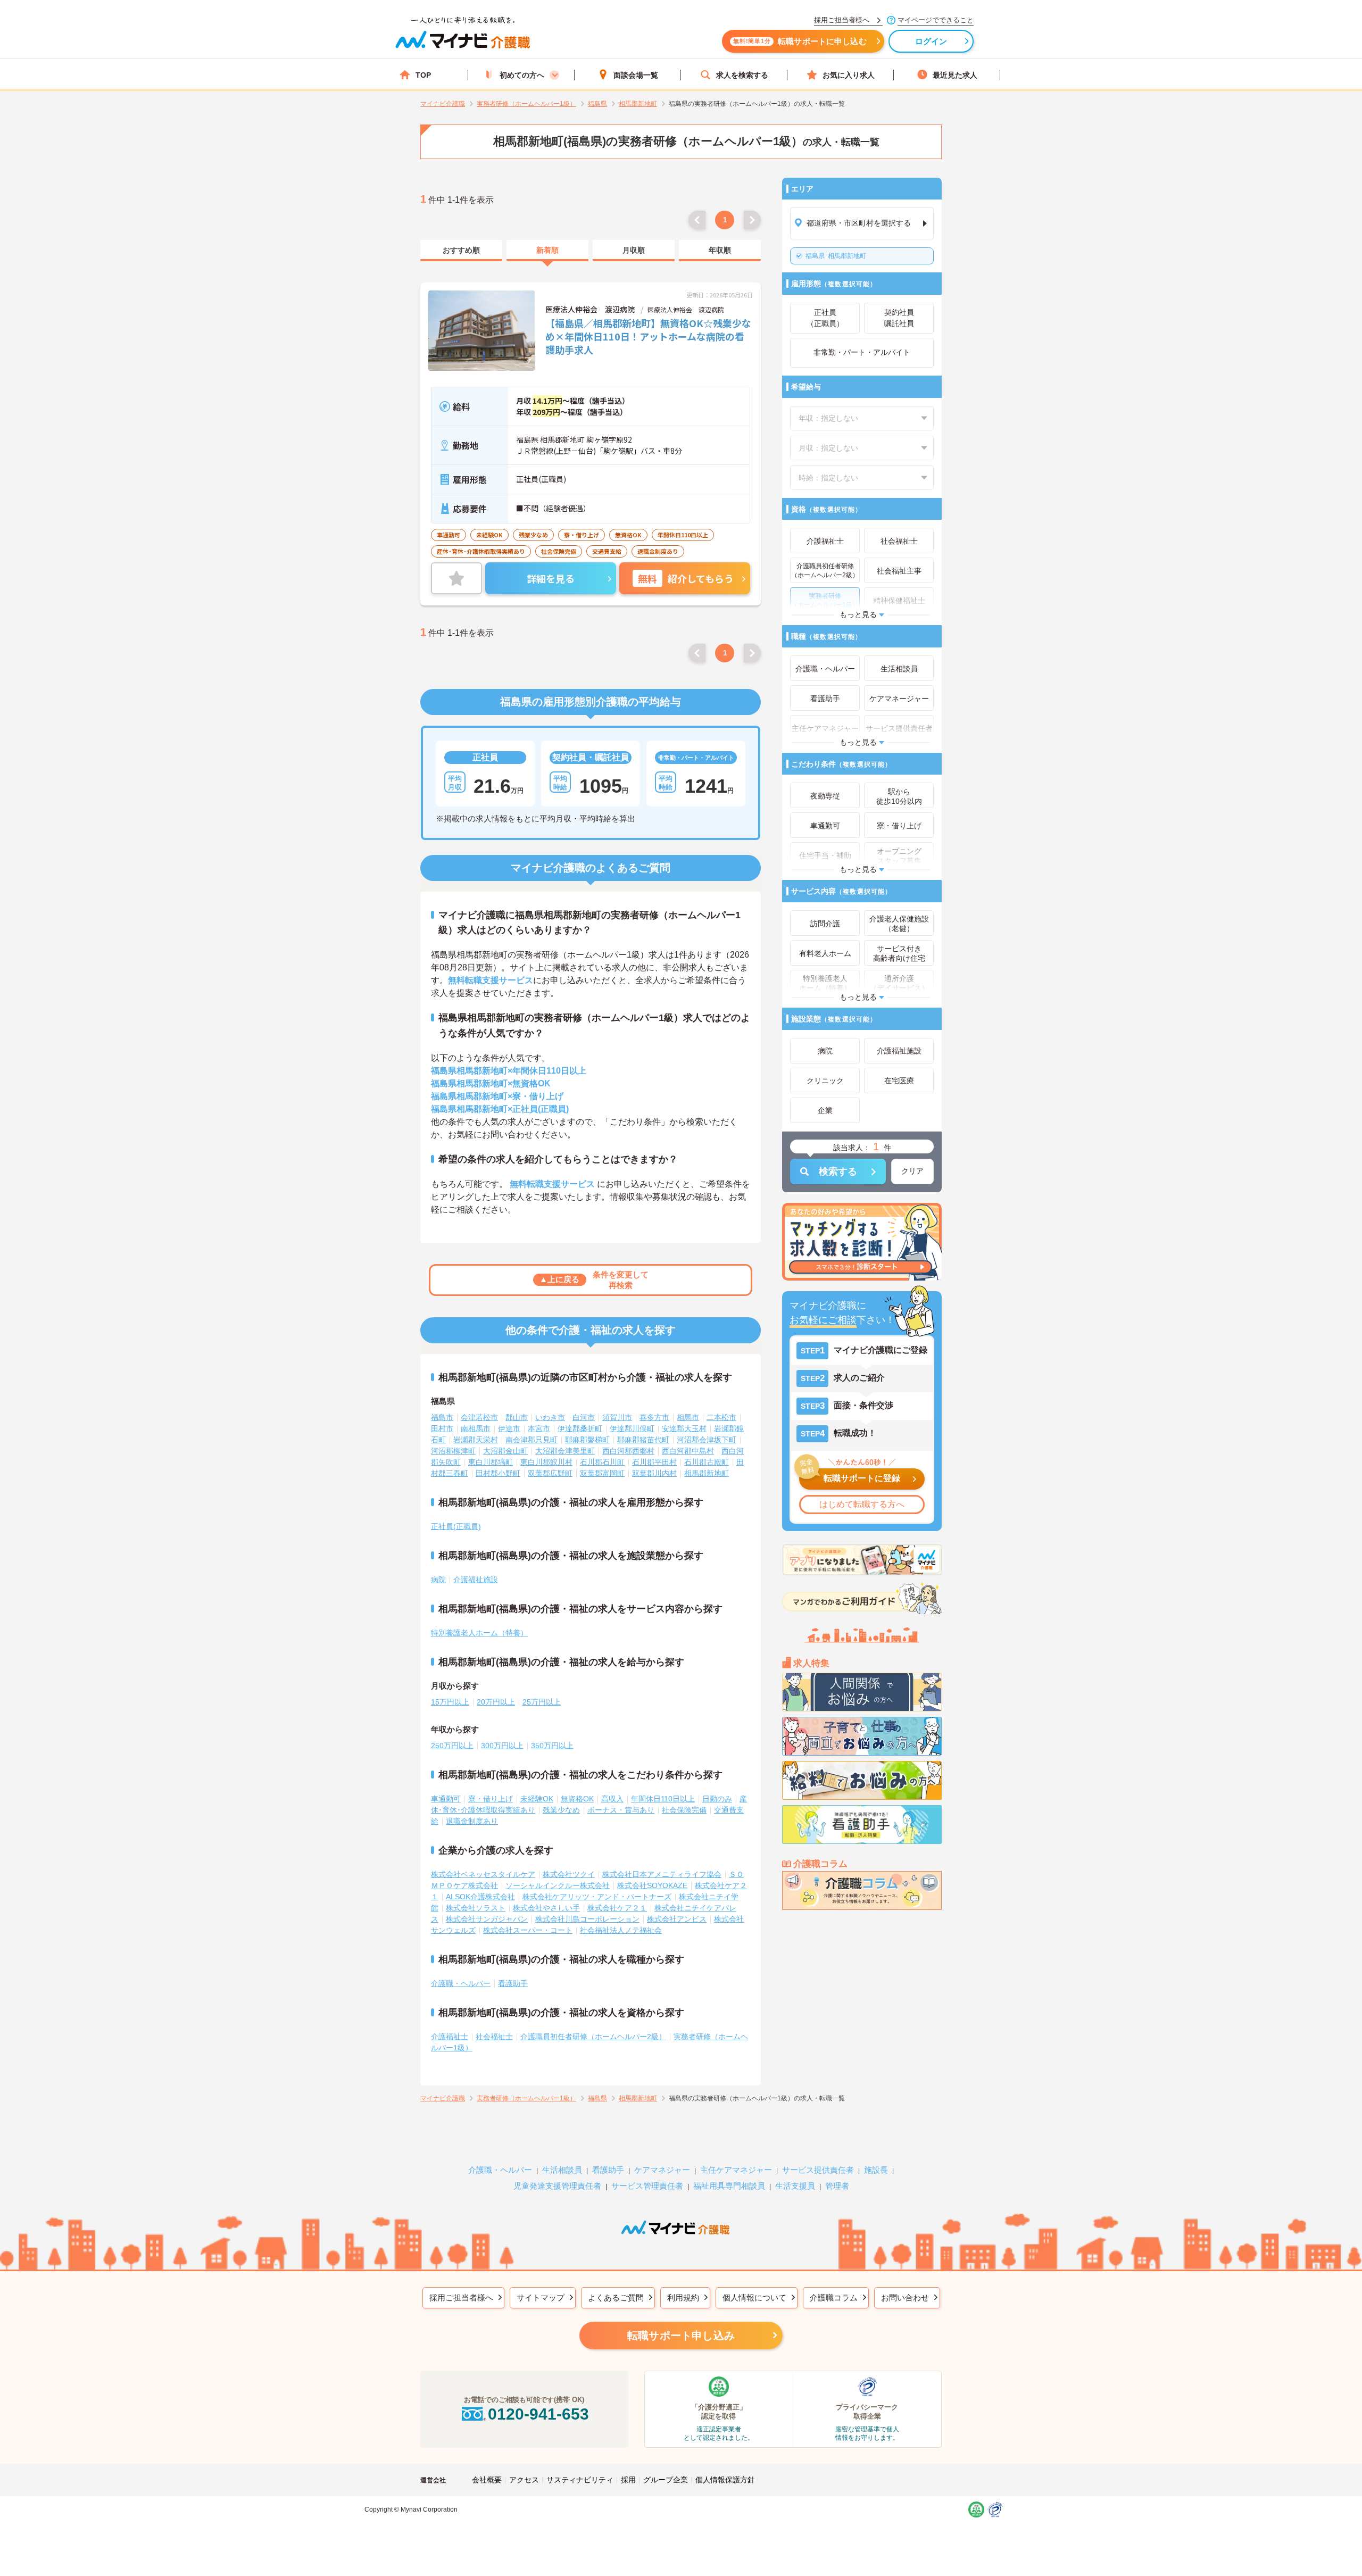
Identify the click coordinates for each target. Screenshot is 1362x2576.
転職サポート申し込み (681, 2336)
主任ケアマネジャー (736, 2170)
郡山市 (517, 1417)
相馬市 (688, 1417)
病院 (438, 1580)
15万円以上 (450, 1702)
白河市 (584, 1417)
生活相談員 (562, 2170)
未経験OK (537, 1799)
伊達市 (509, 1428)
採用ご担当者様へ (461, 2297)
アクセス (524, 2480)
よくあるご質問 (616, 2297)
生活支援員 (795, 2186)
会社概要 (487, 2480)
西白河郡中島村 (688, 1451)
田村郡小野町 (498, 1473)
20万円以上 (496, 1702)
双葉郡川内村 (654, 1473)
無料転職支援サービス (491, 980)
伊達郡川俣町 (632, 1428)
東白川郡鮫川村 (546, 1462)
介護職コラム (834, 2297)
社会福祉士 (494, 2037)
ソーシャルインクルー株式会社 (558, 1885)
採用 (628, 2480)
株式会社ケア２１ (617, 1908)
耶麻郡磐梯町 (587, 1440)
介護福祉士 (450, 2037)
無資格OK (577, 1799)
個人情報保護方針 (725, 2480)
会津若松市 (479, 1417)
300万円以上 (502, 1746)
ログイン (931, 41)
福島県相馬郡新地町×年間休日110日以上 (509, 1071)
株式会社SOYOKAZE (652, 1885)
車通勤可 (446, 1799)
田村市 (442, 1428)
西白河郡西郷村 (628, 1451)
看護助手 (513, 1983)
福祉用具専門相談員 (729, 2186)
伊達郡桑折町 (580, 1428)
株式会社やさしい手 (546, 1908)
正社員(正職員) (456, 1526)
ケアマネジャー (662, 2170)
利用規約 (683, 2297)
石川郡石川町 (602, 1462)
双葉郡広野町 (550, 1473)
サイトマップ (541, 2297)
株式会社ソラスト (476, 1908)
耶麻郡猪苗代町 (643, 1440)
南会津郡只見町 (531, 1440)
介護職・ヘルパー (461, 1983)
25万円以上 (542, 1702)
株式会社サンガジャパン (487, 1919)
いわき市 (550, 1417)
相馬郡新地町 (836, 256)
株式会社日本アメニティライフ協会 (662, 1874)
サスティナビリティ (580, 2480)
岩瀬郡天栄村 (476, 1440)
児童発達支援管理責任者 (557, 2186)
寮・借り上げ (491, 1799)
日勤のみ (717, 1799)
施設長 (876, 2170)
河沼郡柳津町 (453, 1451)
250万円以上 (452, 1746)
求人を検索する (742, 75)
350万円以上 (552, 1746)
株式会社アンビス (677, 1919)
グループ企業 (666, 2480)
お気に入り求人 (849, 75)
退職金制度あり (472, 1821)
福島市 (442, 1417)
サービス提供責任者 (818, 2170)
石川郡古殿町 (707, 1462)
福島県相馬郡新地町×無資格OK (491, 1083)
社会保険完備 (684, 1810)
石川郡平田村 (654, 1462)
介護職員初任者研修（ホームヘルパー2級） (593, 2037)
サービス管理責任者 (647, 2186)
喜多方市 (654, 1417)
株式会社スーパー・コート (528, 1930)
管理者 (837, 2186)
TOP (423, 75)
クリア (912, 1171)
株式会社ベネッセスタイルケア (483, 1874)
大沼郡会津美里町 (565, 1451)
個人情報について (754, 2297)
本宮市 (539, 1428)
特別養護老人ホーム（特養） (479, 1633)
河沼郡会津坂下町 (707, 1440)
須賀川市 (617, 1417)
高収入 (612, 1799)
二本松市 (721, 1417)
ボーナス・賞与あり (621, 1810)
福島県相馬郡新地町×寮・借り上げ (497, 1096)
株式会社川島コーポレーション (587, 1919)
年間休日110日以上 (663, 1799)
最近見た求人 (955, 75)
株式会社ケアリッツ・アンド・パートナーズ (597, 1897)
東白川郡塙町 (491, 1462)
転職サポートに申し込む (800, 41)
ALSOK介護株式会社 (480, 1897)
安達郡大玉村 (684, 1428)
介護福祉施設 (476, 1580)
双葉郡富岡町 (602, 1473)
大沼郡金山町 (505, 1451)
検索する (838, 1171)
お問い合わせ (905, 2297)
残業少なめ (561, 1810)
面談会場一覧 (636, 75)
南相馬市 (476, 1428)
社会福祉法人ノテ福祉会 (621, 1930)
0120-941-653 (538, 2414)
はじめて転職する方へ (862, 1504)
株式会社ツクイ (569, 1874)
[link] (461, 251)
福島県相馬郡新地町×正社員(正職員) (500, 1109)
